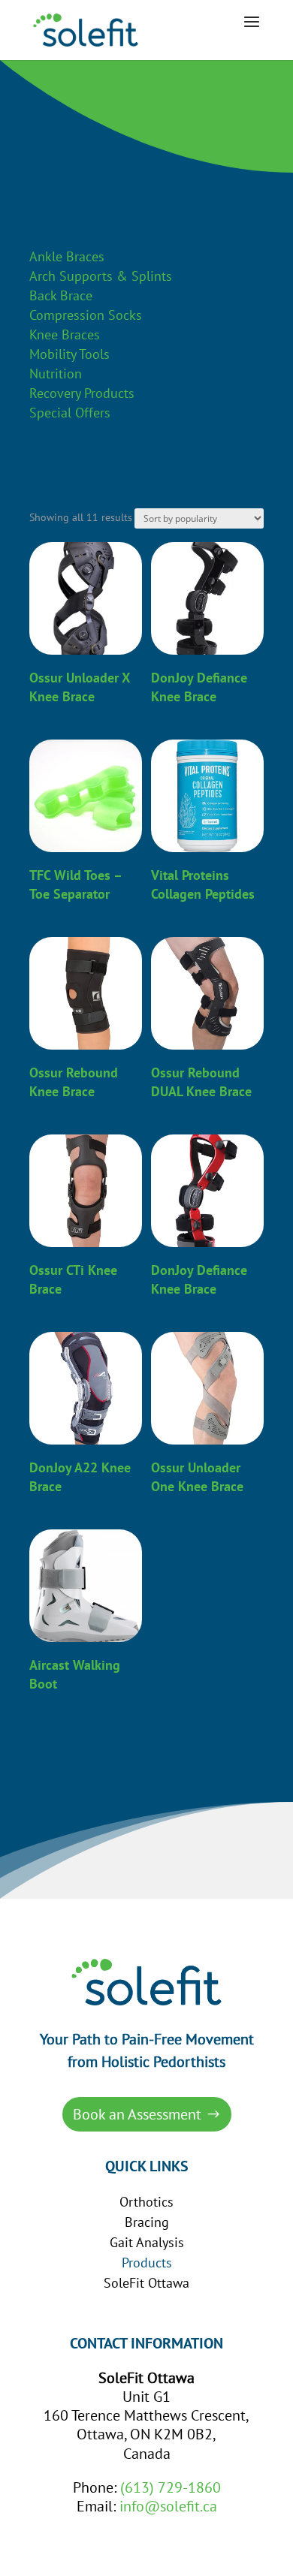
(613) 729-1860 (171, 2487)
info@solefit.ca (168, 2506)
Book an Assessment (137, 2114)
